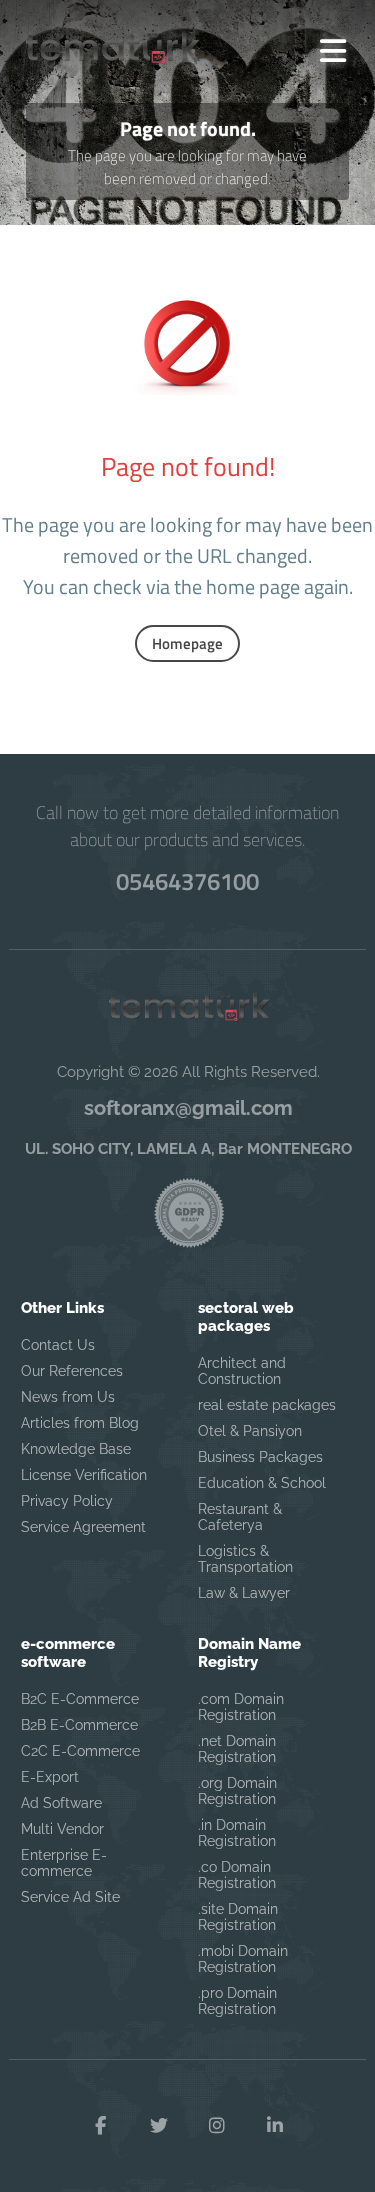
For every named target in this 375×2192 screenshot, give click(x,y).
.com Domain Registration (241, 1707)
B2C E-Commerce (80, 1699)
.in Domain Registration (237, 1833)
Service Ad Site (70, 1897)
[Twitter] (159, 2126)
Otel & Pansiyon (250, 1431)
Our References (72, 1371)
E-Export (50, 1777)
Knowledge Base (76, 1449)
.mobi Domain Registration (243, 1959)
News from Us (68, 1397)
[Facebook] (101, 2126)
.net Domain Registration (237, 1749)
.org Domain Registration (237, 1791)
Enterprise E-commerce (64, 1863)
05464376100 (187, 881)
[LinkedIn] (275, 2126)
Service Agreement (83, 1527)
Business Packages (260, 1457)
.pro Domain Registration (237, 2001)
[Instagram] (217, 2126)
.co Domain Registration (237, 1875)
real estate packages (267, 1405)
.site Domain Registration (238, 1917)
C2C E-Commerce (80, 1751)
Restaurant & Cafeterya (240, 1517)
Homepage (187, 643)
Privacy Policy (67, 1501)
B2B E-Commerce (79, 1725)
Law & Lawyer (244, 1593)
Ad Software (61, 1803)
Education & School (262, 1483)
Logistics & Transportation (245, 1559)
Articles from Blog (80, 1423)
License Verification (84, 1475)
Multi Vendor (62, 1829)
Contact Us (58, 1345)
